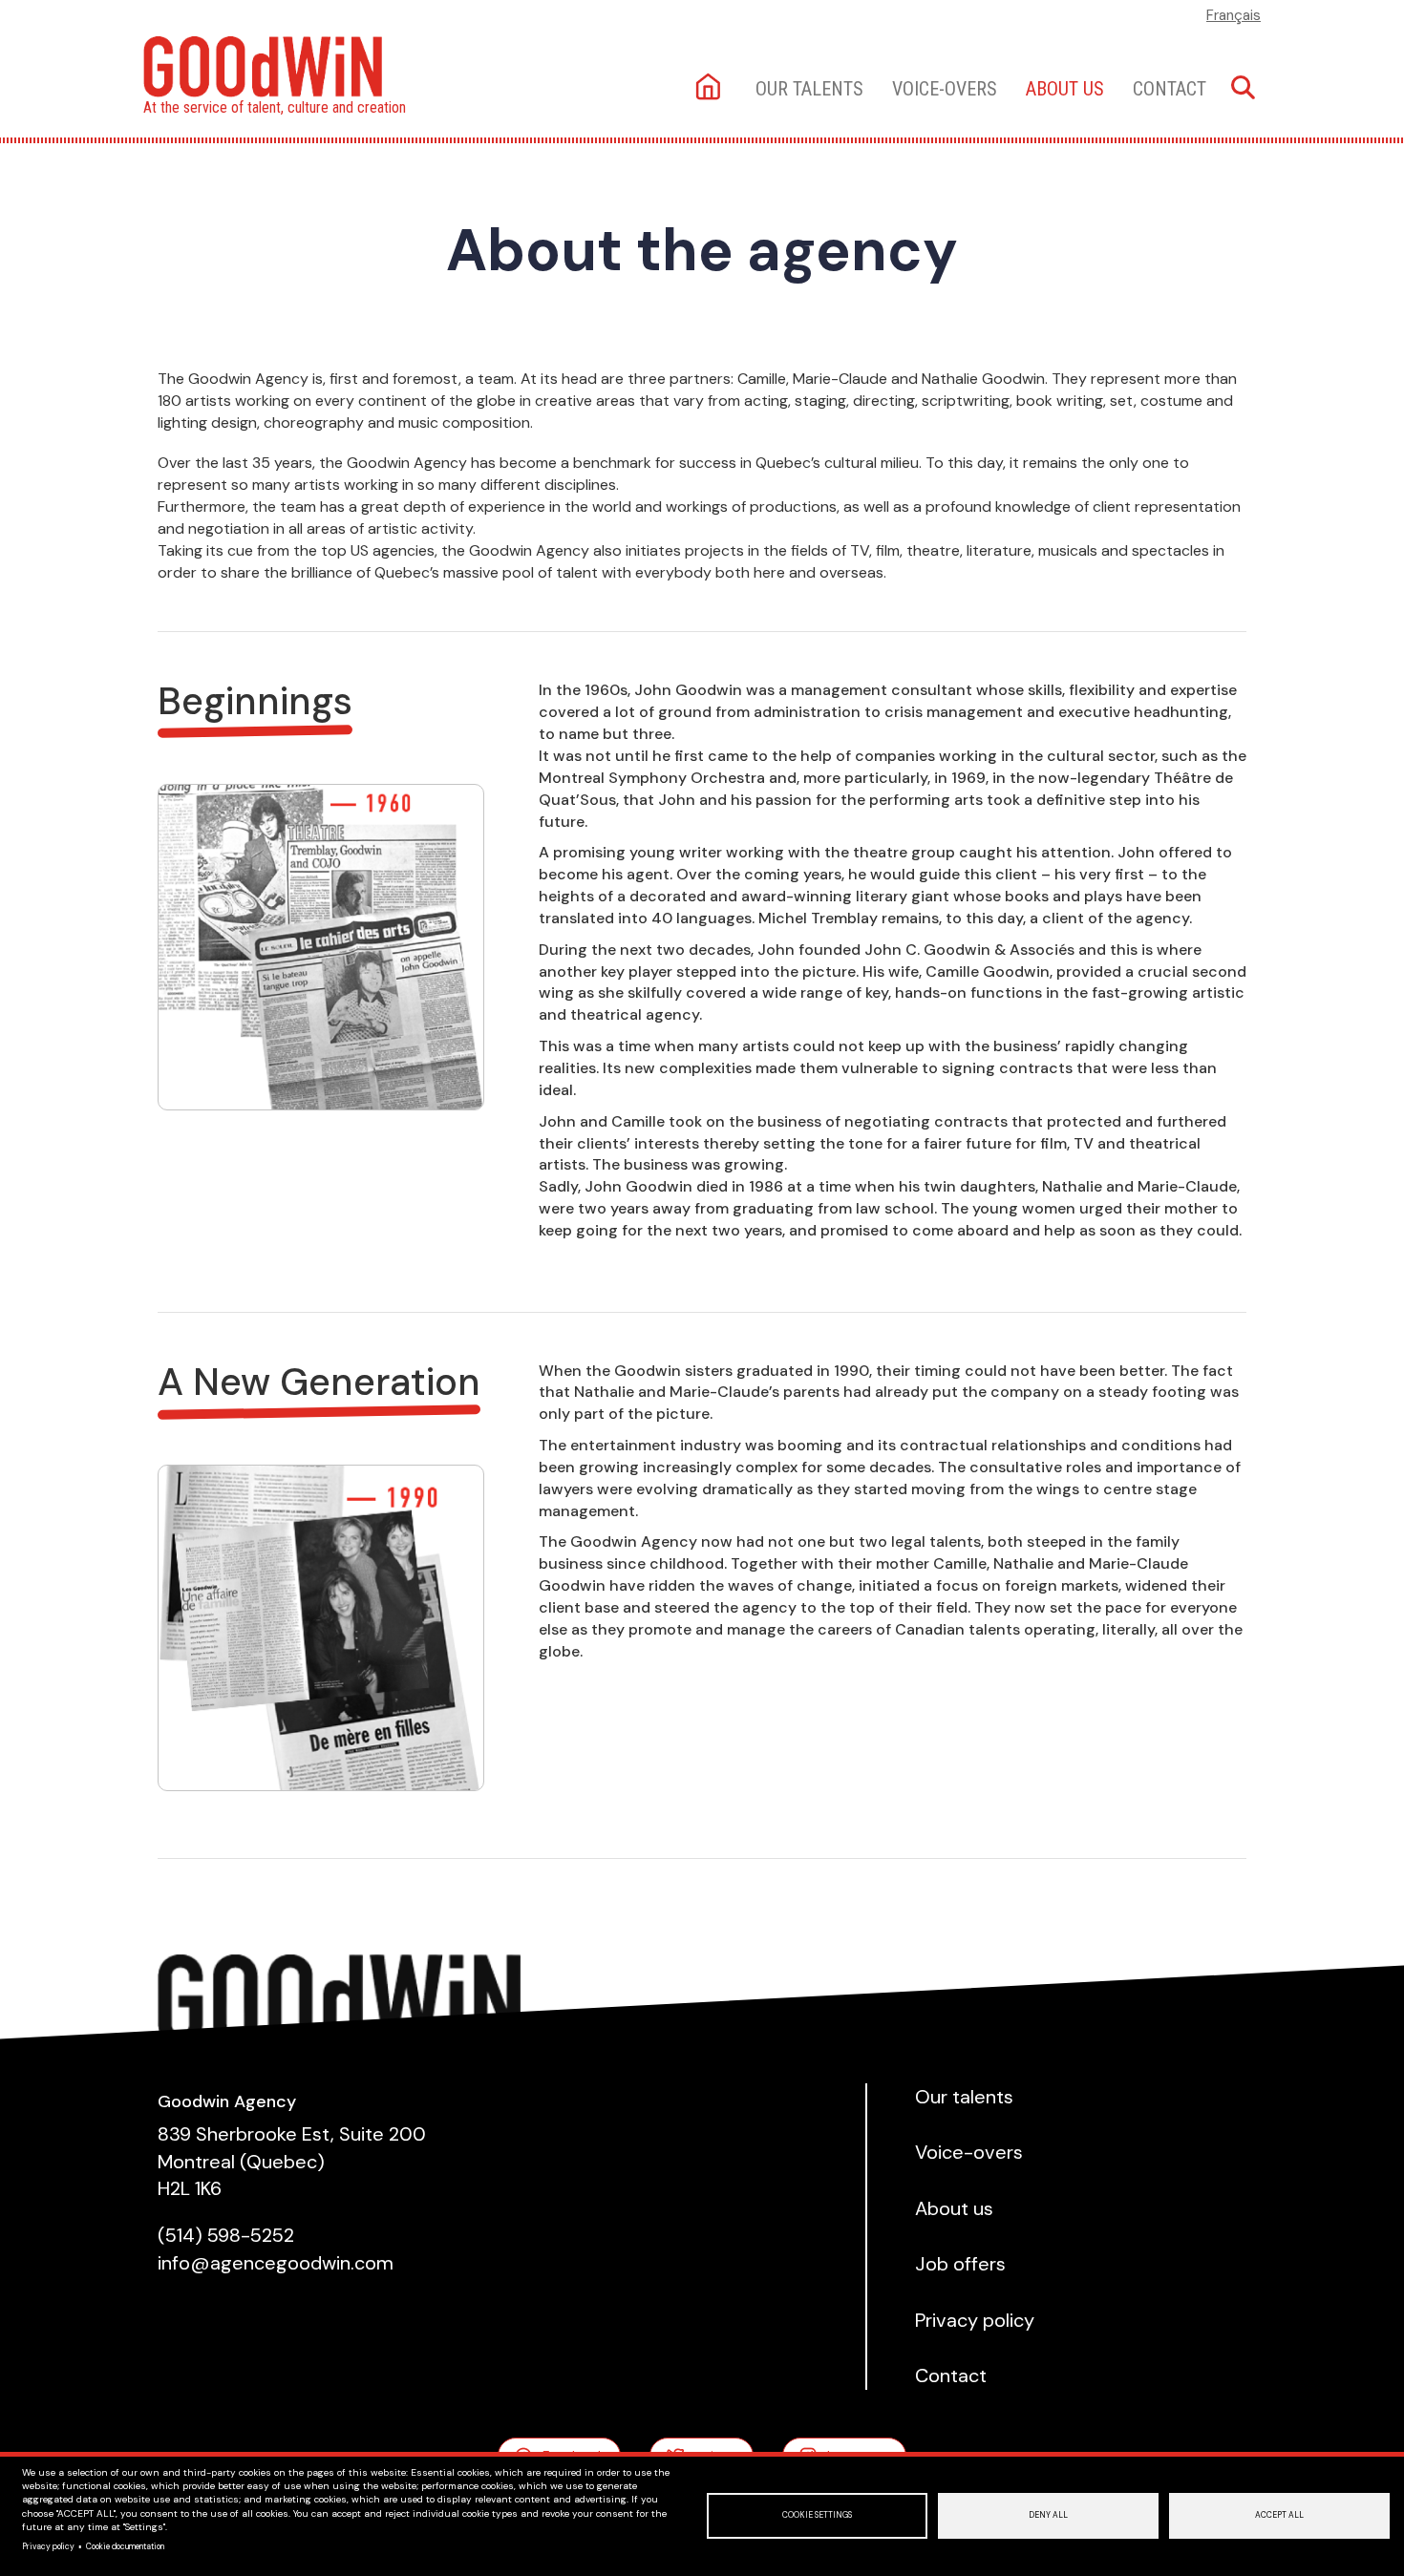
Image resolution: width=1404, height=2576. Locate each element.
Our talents (809, 89)
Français (1234, 15)
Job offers (960, 2264)
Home (710, 88)
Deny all (1048, 2515)
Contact (1170, 89)
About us (1065, 89)
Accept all (1279, 2515)
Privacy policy (48, 2547)
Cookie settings (817, 2515)
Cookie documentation (125, 2547)
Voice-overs (945, 89)
